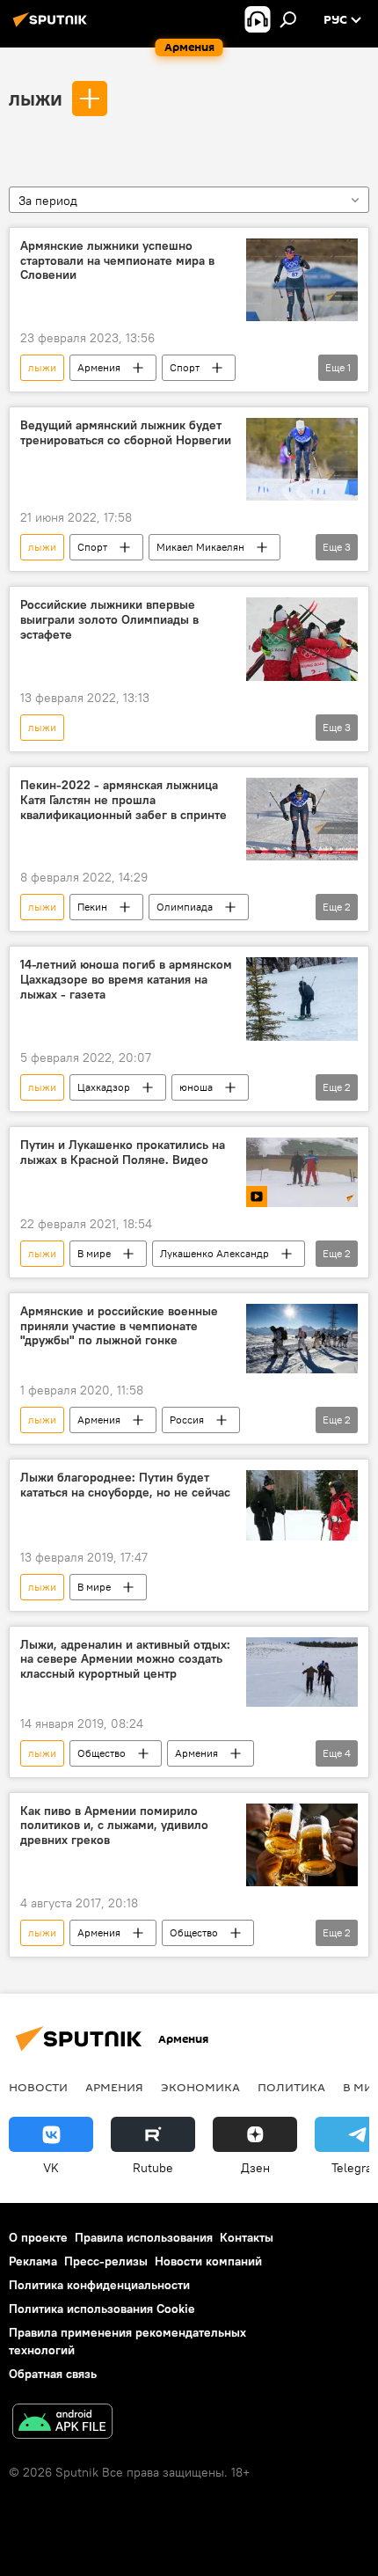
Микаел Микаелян (200, 547)
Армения (99, 367)
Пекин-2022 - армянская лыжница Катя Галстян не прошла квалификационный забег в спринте (124, 800)
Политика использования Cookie (102, 2309)
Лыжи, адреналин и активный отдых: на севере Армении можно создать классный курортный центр (125, 1660)
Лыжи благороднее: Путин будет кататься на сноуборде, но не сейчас (125, 1485)
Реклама (33, 2261)
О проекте (38, 2237)
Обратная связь (53, 2374)
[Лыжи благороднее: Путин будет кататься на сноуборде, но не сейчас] (302, 1505)
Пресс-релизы (106, 2261)
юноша (196, 1087)
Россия (187, 1420)
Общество (102, 1753)
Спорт (185, 367)
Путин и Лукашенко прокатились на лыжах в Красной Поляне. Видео (123, 1153)
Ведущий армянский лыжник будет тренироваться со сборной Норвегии (126, 433)
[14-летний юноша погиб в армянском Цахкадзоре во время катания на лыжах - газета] (302, 999)
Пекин (92, 907)
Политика (291, 2087)
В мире (94, 1253)
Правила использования (144, 2237)
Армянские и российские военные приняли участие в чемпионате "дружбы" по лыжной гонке (119, 1326)
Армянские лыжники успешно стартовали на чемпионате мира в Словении (117, 261)
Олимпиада (185, 907)
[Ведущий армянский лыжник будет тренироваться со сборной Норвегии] (302, 459)
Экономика (200, 2087)
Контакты (247, 2237)
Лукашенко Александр (214, 1253)
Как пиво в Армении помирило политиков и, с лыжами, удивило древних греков (114, 1826)
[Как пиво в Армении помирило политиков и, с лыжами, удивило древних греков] (302, 1845)
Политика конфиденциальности (99, 2285)
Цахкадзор (104, 1087)
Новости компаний (208, 2261)
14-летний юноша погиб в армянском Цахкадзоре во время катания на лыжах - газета (126, 980)
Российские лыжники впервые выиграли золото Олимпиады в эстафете (109, 620)
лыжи (36, 98)
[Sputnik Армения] (53, 26)
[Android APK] (62, 2423)
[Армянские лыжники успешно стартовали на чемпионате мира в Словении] (302, 280)
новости (38, 2087)
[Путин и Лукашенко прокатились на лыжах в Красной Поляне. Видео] (302, 1172)
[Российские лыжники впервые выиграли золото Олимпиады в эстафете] (302, 639)
